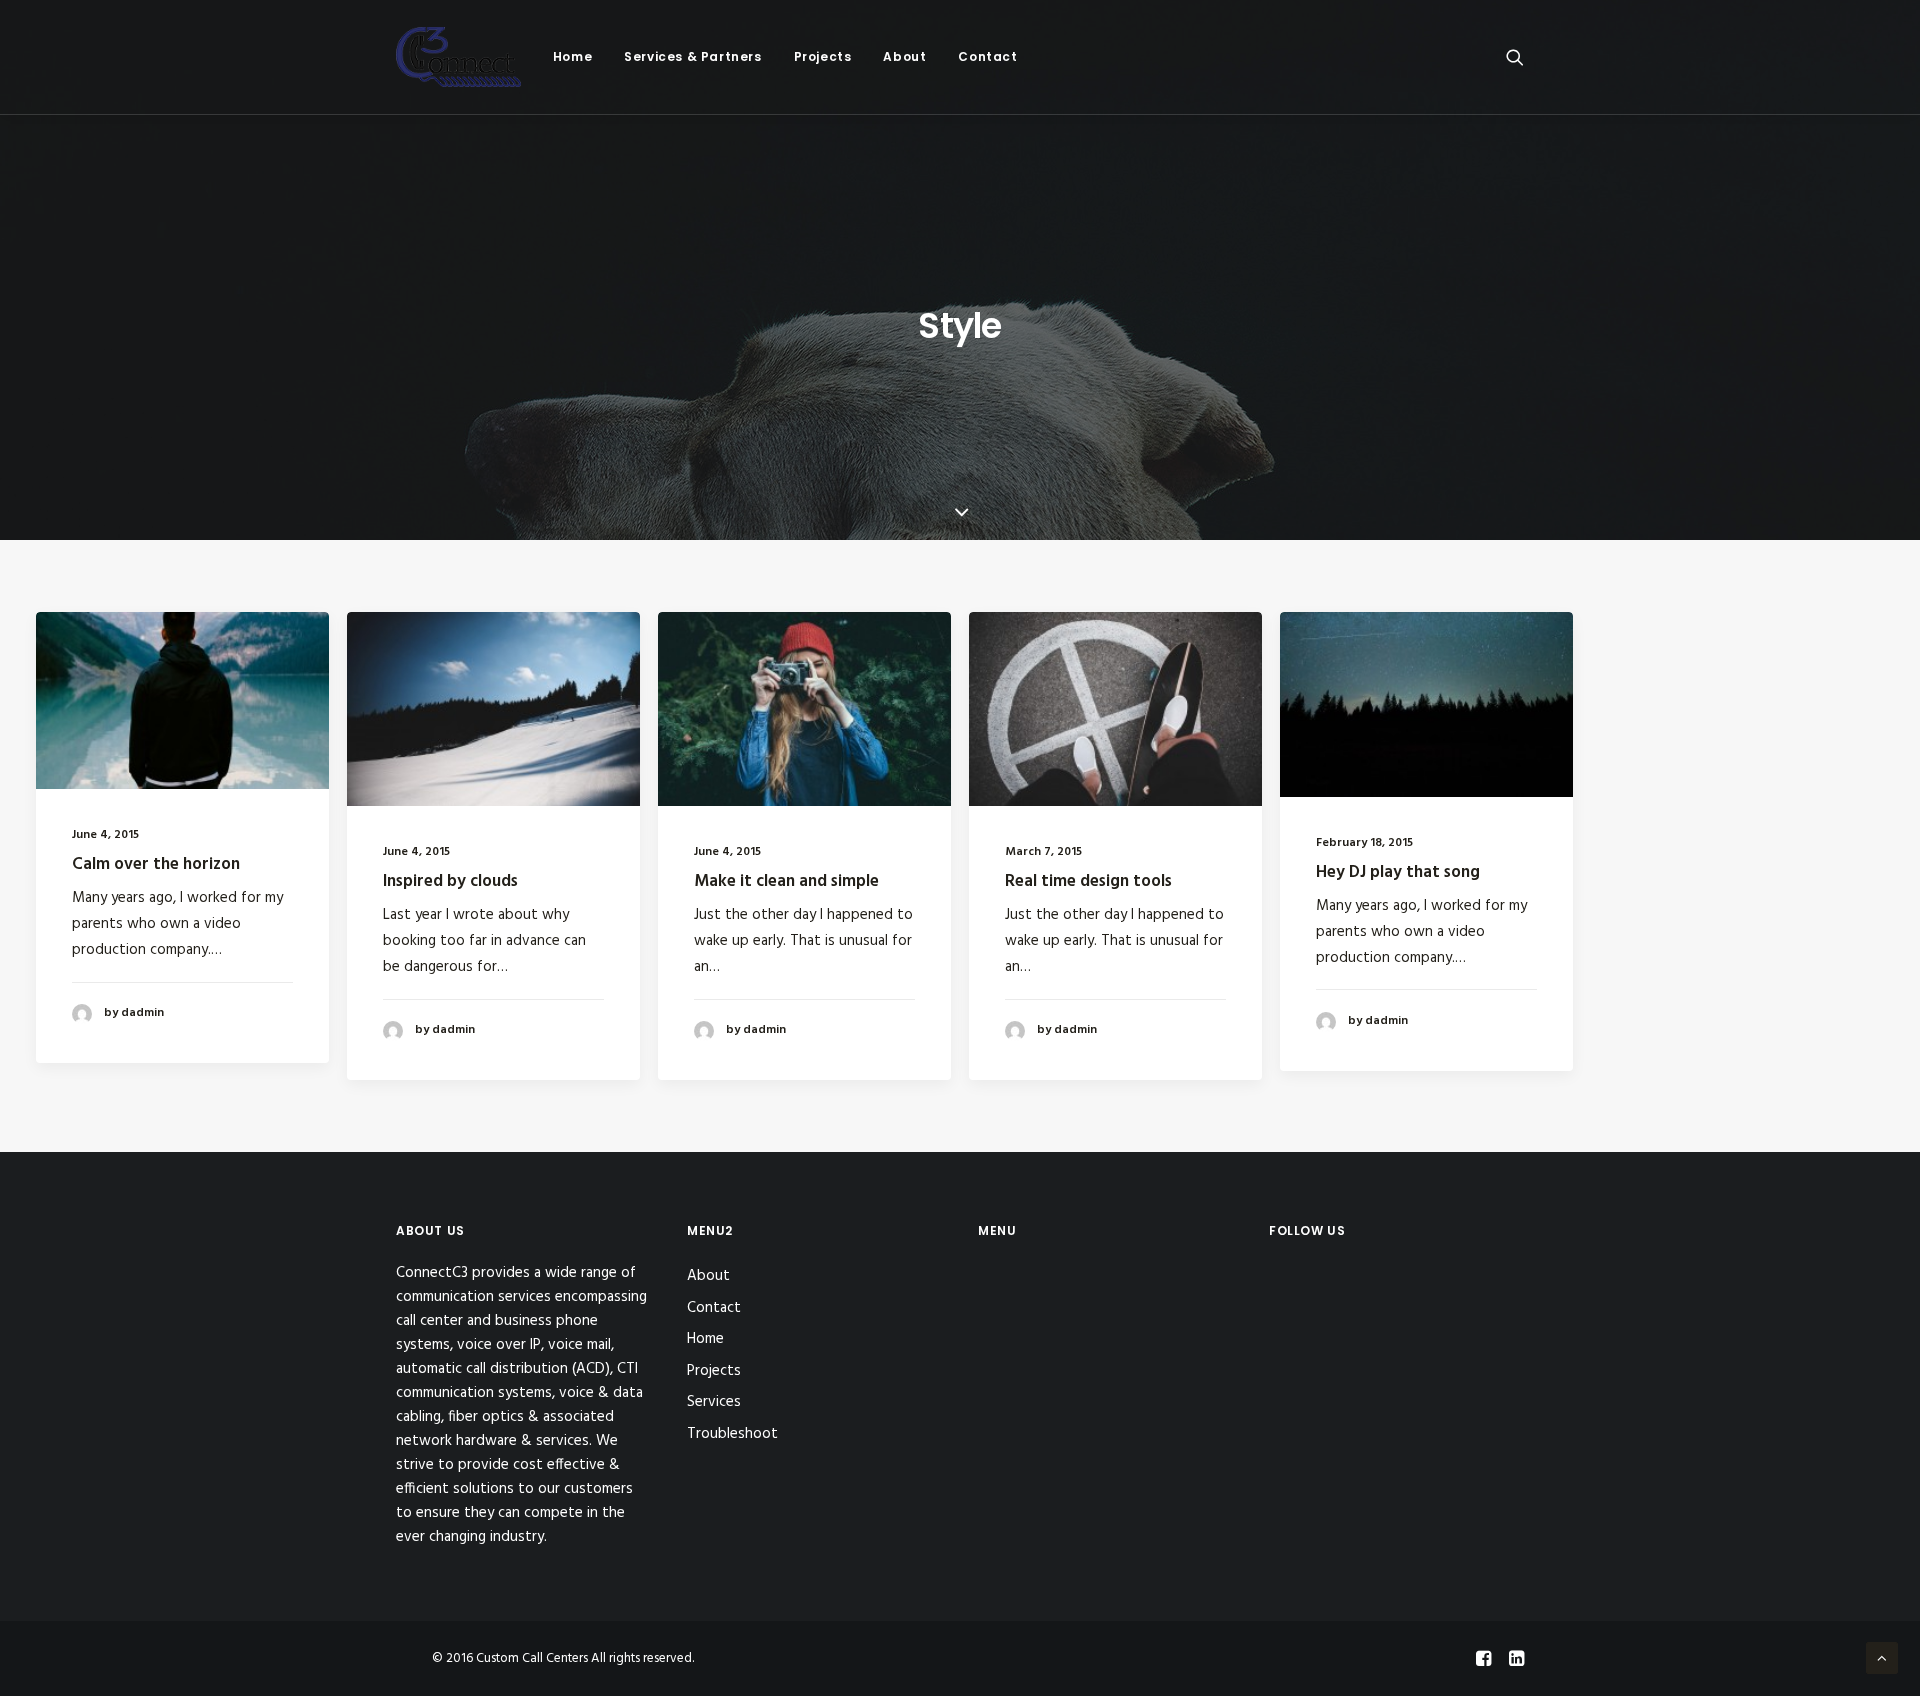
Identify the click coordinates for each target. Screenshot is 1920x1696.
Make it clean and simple (786, 881)
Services (714, 1402)
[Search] (1515, 57)
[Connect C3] (458, 57)
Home (572, 56)
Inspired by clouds (450, 881)
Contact (987, 56)
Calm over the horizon (156, 864)
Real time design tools (1088, 881)
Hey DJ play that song (1398, 872)
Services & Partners (692, 56)
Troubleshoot (732, 1434)
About (904, 56)
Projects (823, 56)
